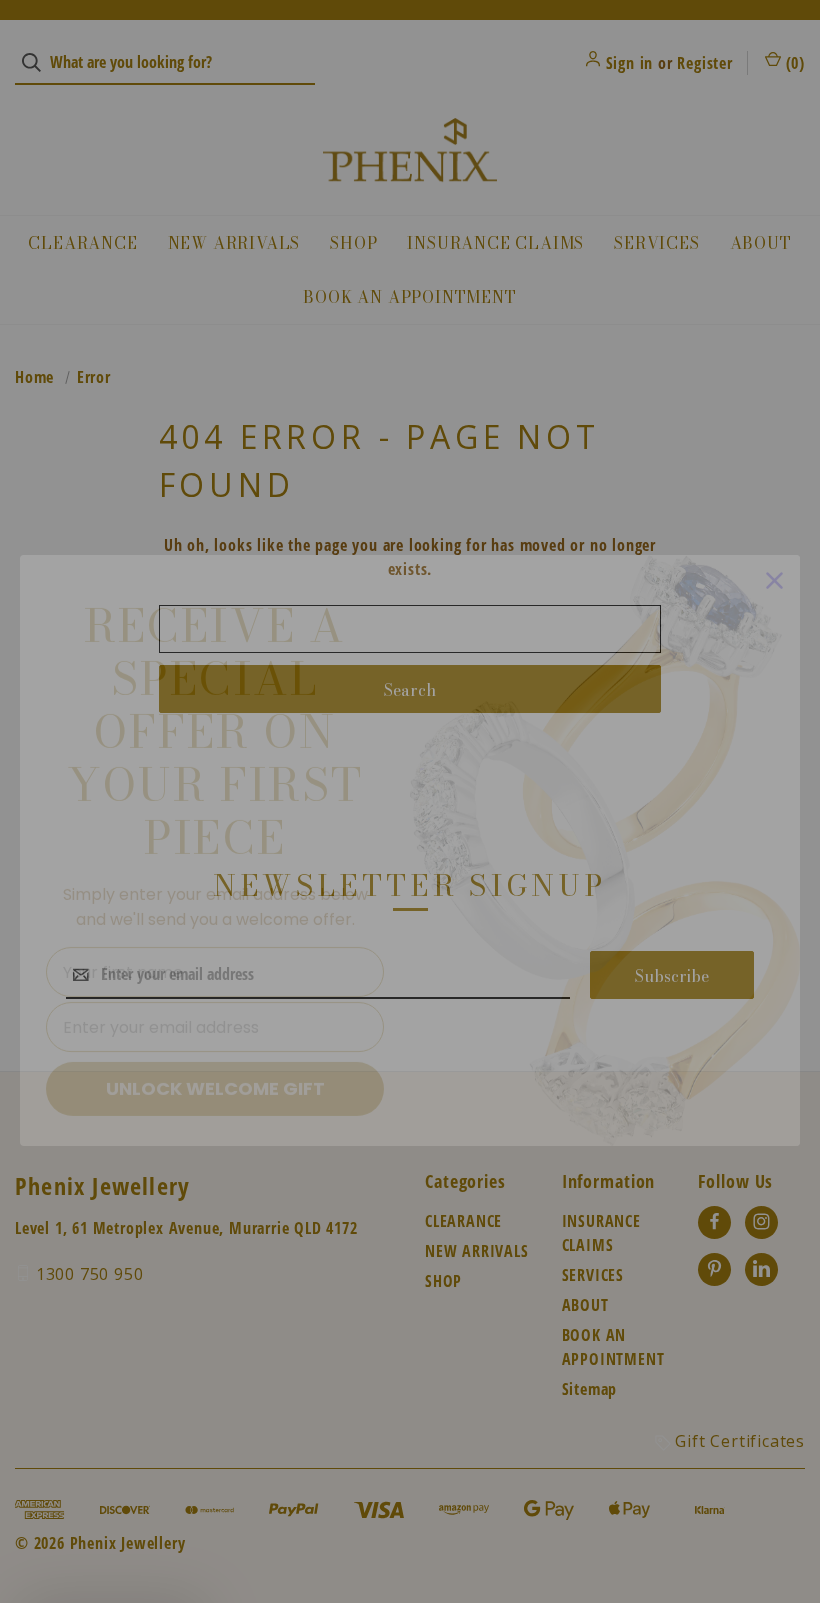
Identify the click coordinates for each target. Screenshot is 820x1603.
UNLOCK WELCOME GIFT (215, 1039)
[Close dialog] (774, 531)
